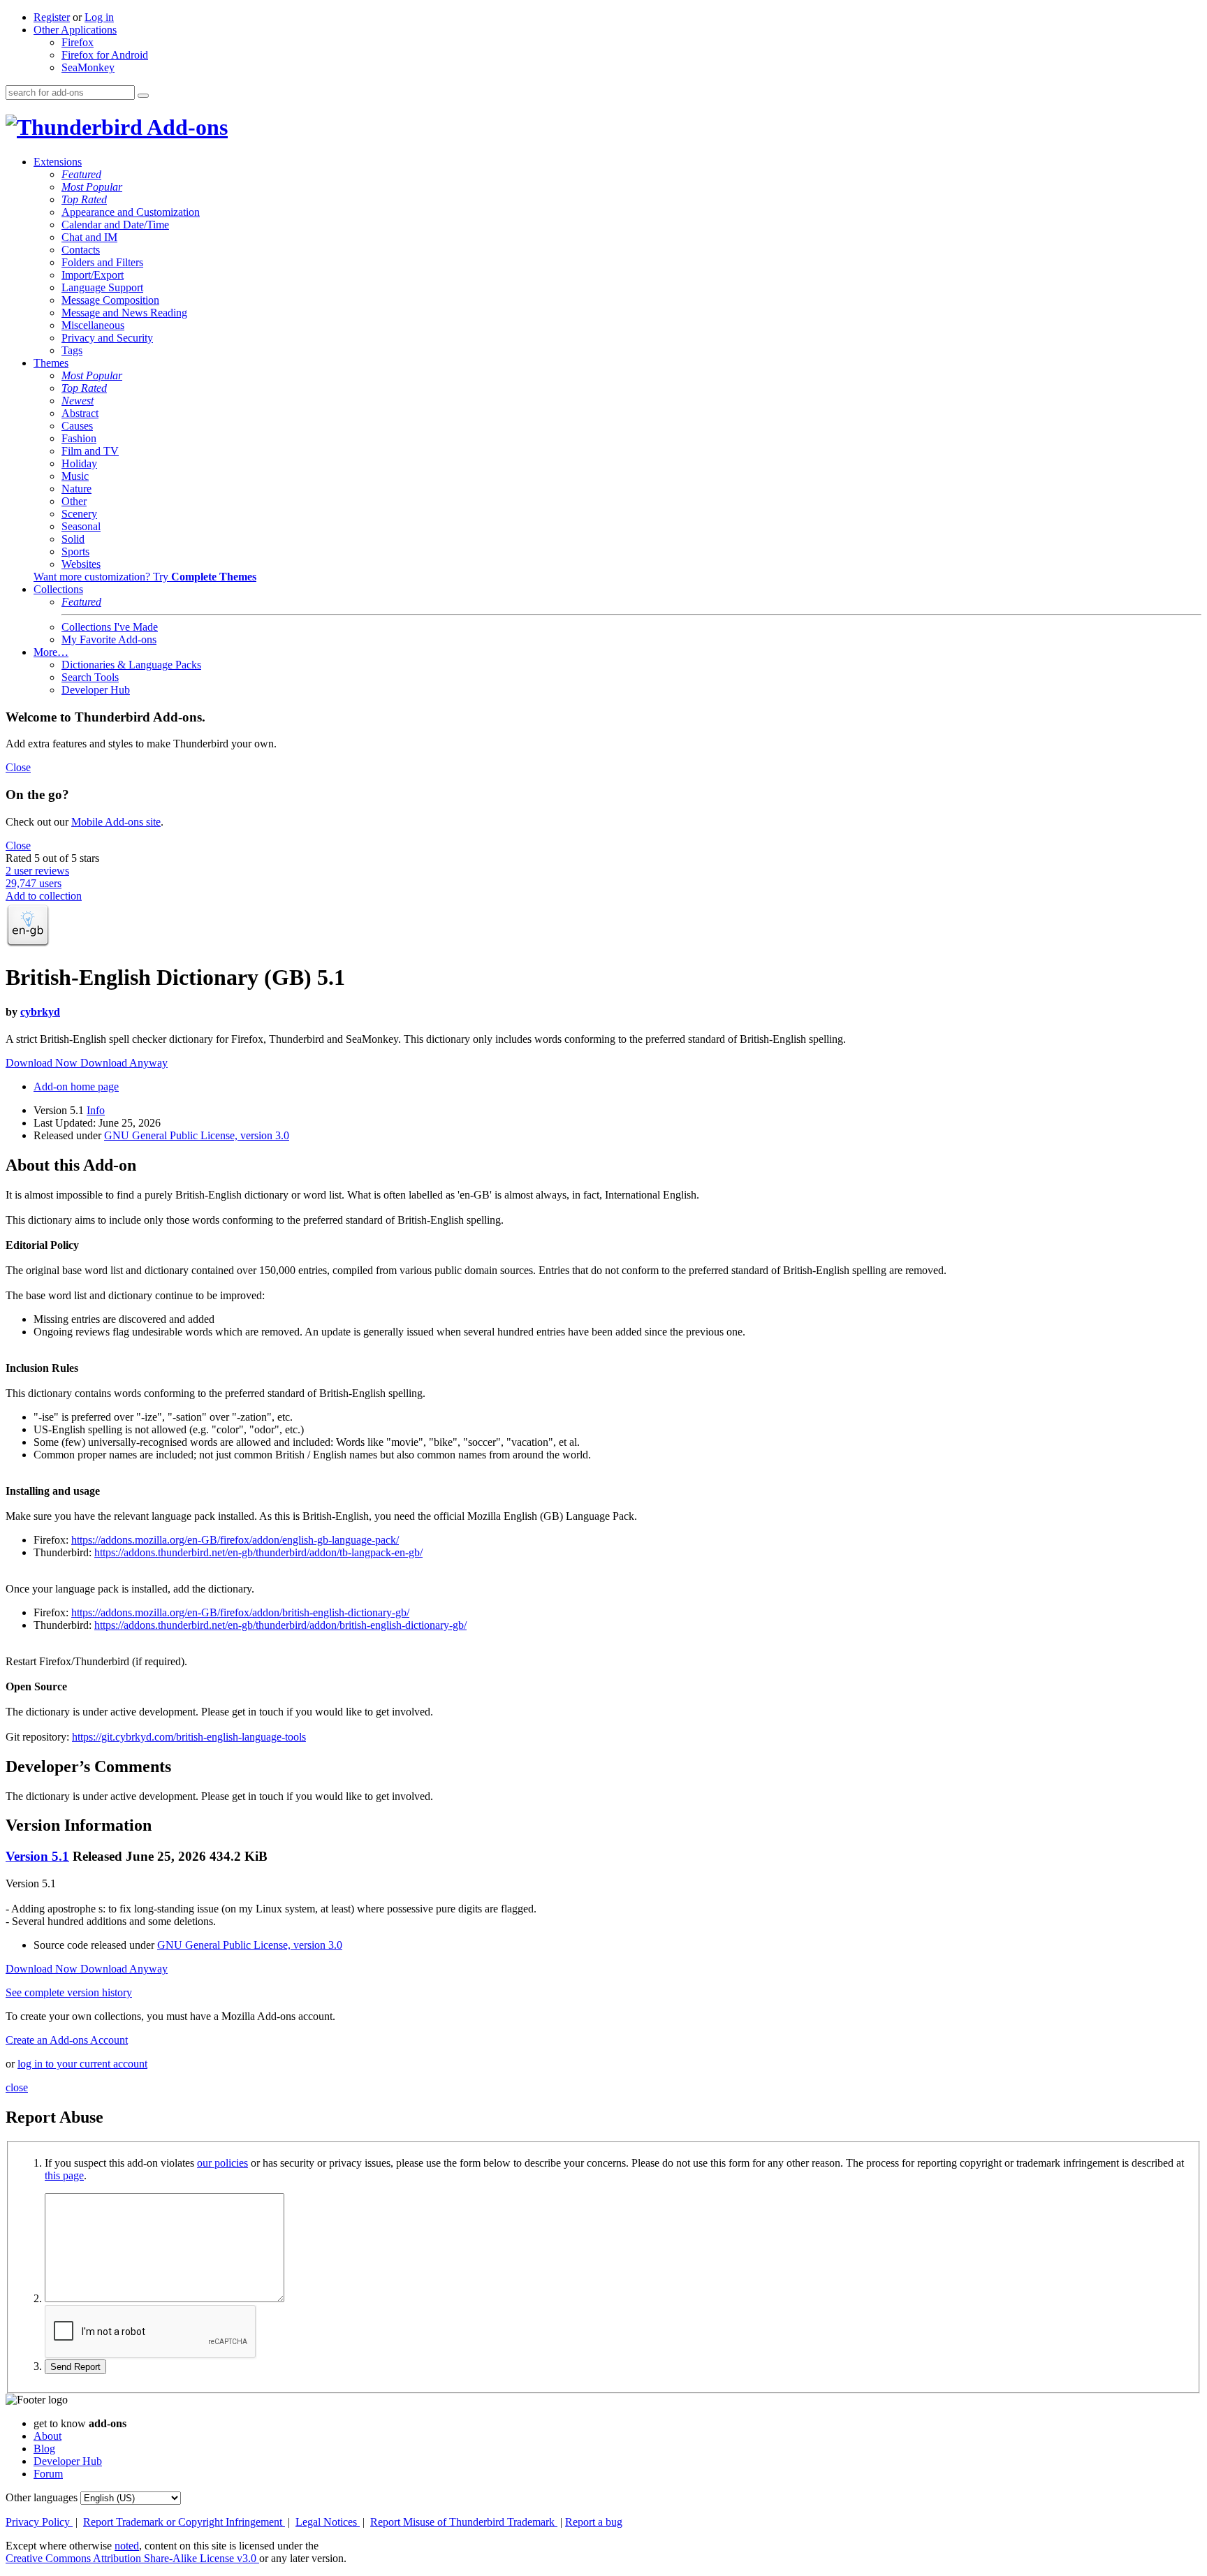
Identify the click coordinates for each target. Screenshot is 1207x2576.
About (47, 2436)
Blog (44, 2449)
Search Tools (90, 677)
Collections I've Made (110, 627)
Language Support (102, 287)
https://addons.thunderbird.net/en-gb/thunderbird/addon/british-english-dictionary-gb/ (280, 1625)
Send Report (75, 2367)
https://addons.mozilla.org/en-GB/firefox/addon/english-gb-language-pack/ (235, 1540)
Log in (99, 17)
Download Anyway (124, 1063)
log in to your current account (82, 2064)
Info (96, 1110)
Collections (58, 589)
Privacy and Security (107, 338)
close (17, 2087)
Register (52, 17)
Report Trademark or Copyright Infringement (184, 2522)
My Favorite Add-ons (109, 639)
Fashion (79, 438)
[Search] (143, 96)
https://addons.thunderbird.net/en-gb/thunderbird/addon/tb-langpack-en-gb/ (258, 1552)
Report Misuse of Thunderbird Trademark (464, 2522)
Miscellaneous (93, 325)
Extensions (58, 162)
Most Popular (92, 187)
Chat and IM (89, 237)
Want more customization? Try (145, 577)
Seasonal (81, 526)
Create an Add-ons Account (67, 2040)
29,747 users (34, 883)
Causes (77, 426)
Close (18, 767)
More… (51, 652)
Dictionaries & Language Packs (131, 665)
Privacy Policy (39, 2522)
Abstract (80, 413)
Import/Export (93, 275)
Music (75, 476)
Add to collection (44, 896)
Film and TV (90, 451)
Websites (81, 564)
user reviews (37, 871)
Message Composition (110, 300)
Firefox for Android (105, 55)
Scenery (79, 514)
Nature (76, 489)
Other (74, 501)
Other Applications (75, 30)
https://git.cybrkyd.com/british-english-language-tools (189, 1737)
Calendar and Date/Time (115, 225)
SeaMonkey (88, 67)
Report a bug (594, 2522)
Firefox (78, 42)
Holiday (79, 463)
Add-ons (185, 127)
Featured (81, 174)
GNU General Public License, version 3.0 (197, 1135)
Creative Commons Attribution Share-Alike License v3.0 (132, 2558)
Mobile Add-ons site (116, 822)
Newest (78, 401)
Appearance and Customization (131, 212)
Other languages (42, 2497)
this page (64, 2175)
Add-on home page (76, 1086)
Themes (51, 363)
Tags (72, 350)
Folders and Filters (102, 262)
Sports (75, 551)
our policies (222, 2163)
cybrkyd (40, 1012)
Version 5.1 (37, 1856)
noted (127, 2546)
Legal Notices (328, 2522)
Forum (48, 2474)
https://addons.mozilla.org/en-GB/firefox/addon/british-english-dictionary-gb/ (240, 1612)
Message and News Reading (124, 313)
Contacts (81, 250)
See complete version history (69, 1992)
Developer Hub (96, 690)
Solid (73, 539)
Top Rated (84, 199)
